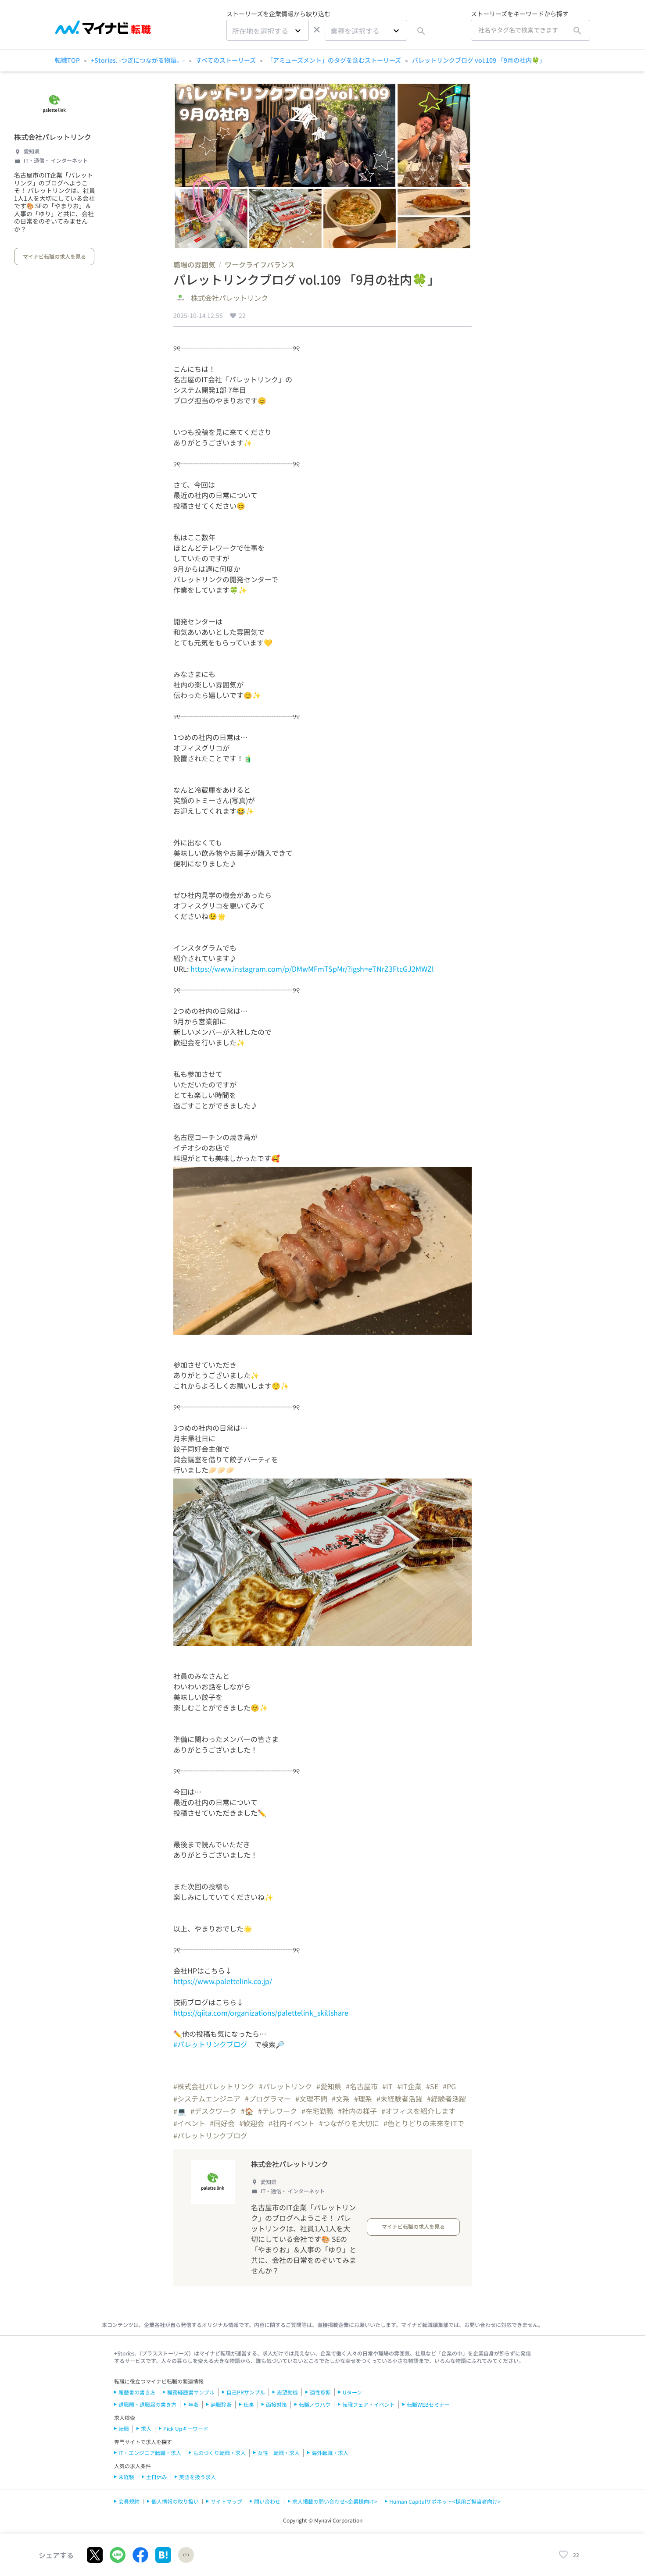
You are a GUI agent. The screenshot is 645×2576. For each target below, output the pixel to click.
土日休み (157, 2477)
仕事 (249, 2404)
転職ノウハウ (315, 2404)
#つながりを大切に (349, 2123)
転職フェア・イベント (369, 2404)
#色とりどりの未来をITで (424, 2123)
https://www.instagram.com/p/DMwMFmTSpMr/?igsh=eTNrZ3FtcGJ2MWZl (312, 969)
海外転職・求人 (330, 2453)
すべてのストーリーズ (226, 60)
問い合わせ (267, 2501)
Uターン (352, 2392)
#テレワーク (278, 2111)
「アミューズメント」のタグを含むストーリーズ (334, 60)
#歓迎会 (252, 2123)
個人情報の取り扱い (175, 2501)
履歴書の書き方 (137, 2392)
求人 (146, 2428)
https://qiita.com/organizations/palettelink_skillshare (261, 2013)
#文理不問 (311, 2099)
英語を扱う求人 (197, 2477)
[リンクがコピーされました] (186, 2555)
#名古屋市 (362, 2086)
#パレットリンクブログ (210, 2044)
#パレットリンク (285, 2086)
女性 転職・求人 (279, 2453)
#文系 (341, 2099)
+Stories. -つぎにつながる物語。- (138, 60)
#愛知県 (329, 2086)
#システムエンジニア (207, 2099)
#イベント (189, 2123)
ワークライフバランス (260, 264)
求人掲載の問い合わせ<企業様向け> (335, 2501)
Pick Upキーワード (186, 2428)
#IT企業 (409, 2086)
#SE (432, 2086)
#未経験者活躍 (400, 2099)
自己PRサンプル (246, 2392)
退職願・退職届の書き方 (147, 2404)
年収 (193, 2404)
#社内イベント (292, 2123)
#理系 (363, 2099)
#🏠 (247, 2111)
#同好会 (222, 2123)
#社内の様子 (357, 2111)
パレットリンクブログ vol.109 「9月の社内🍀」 (479, 60)
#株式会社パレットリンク (214, 2086)
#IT (387, 2086)
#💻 (180, 2111)
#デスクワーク (213, 2111)
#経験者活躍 (446, 2099)
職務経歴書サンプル (191, 2392)
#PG (449, 2086)
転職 (124, 2428)
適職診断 (221, 2404)
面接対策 (276, 2404)
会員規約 (129, 2501)
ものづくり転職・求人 (219, 2453)
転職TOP (67, 60)
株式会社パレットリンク (53, 137)
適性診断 (320, 2392)
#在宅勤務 (317, 2111)
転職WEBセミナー (428, 2404)
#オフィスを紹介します (418, 2111)
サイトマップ (226, 2501)
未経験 (126, 2477)
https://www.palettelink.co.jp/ (223, 1981)
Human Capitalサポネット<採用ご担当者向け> (445, 2501)
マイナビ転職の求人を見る (54, 256)
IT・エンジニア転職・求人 (150, 2453)
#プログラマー (268, 2099)
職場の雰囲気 (194, 264)
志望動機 (287, 2392)
